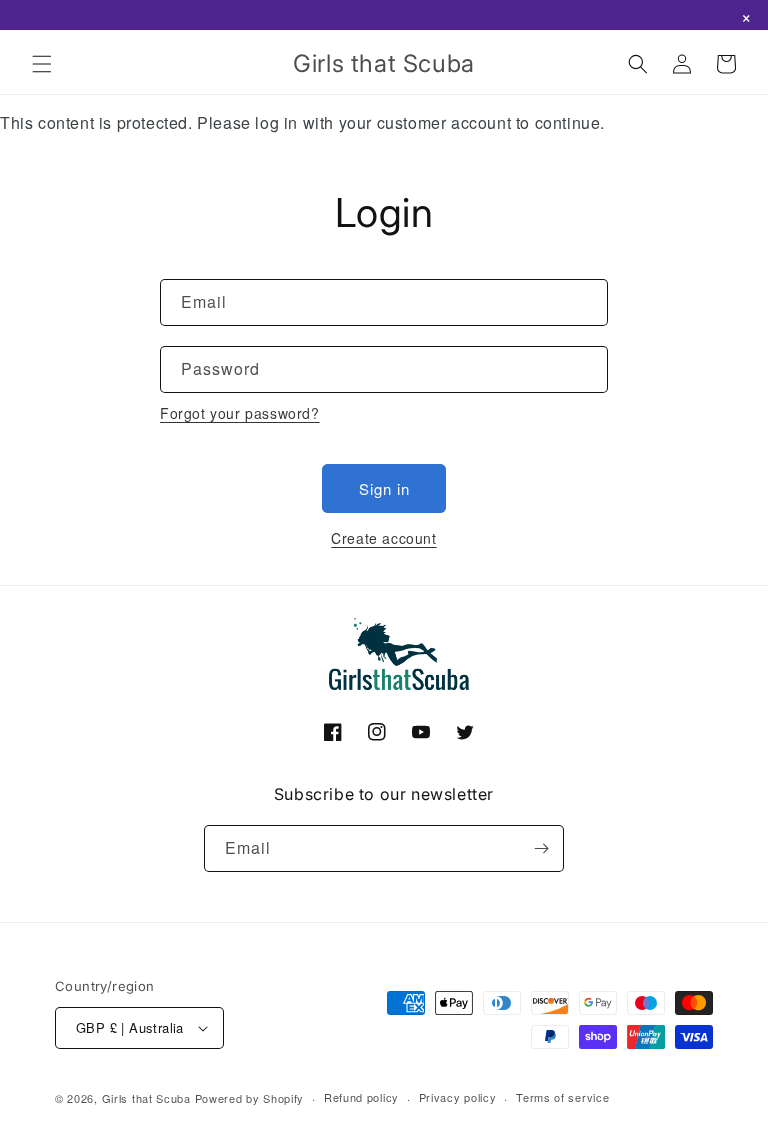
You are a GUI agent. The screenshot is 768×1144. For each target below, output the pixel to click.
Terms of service (562, 1097)
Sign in (384, 488)
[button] (42, 64)
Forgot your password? (240, 413)
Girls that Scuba (146, 1098)
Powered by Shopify (250, 1098)
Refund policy (361, 1097)
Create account (383, 538)
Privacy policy (458, 1097)
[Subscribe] (541, 848)
